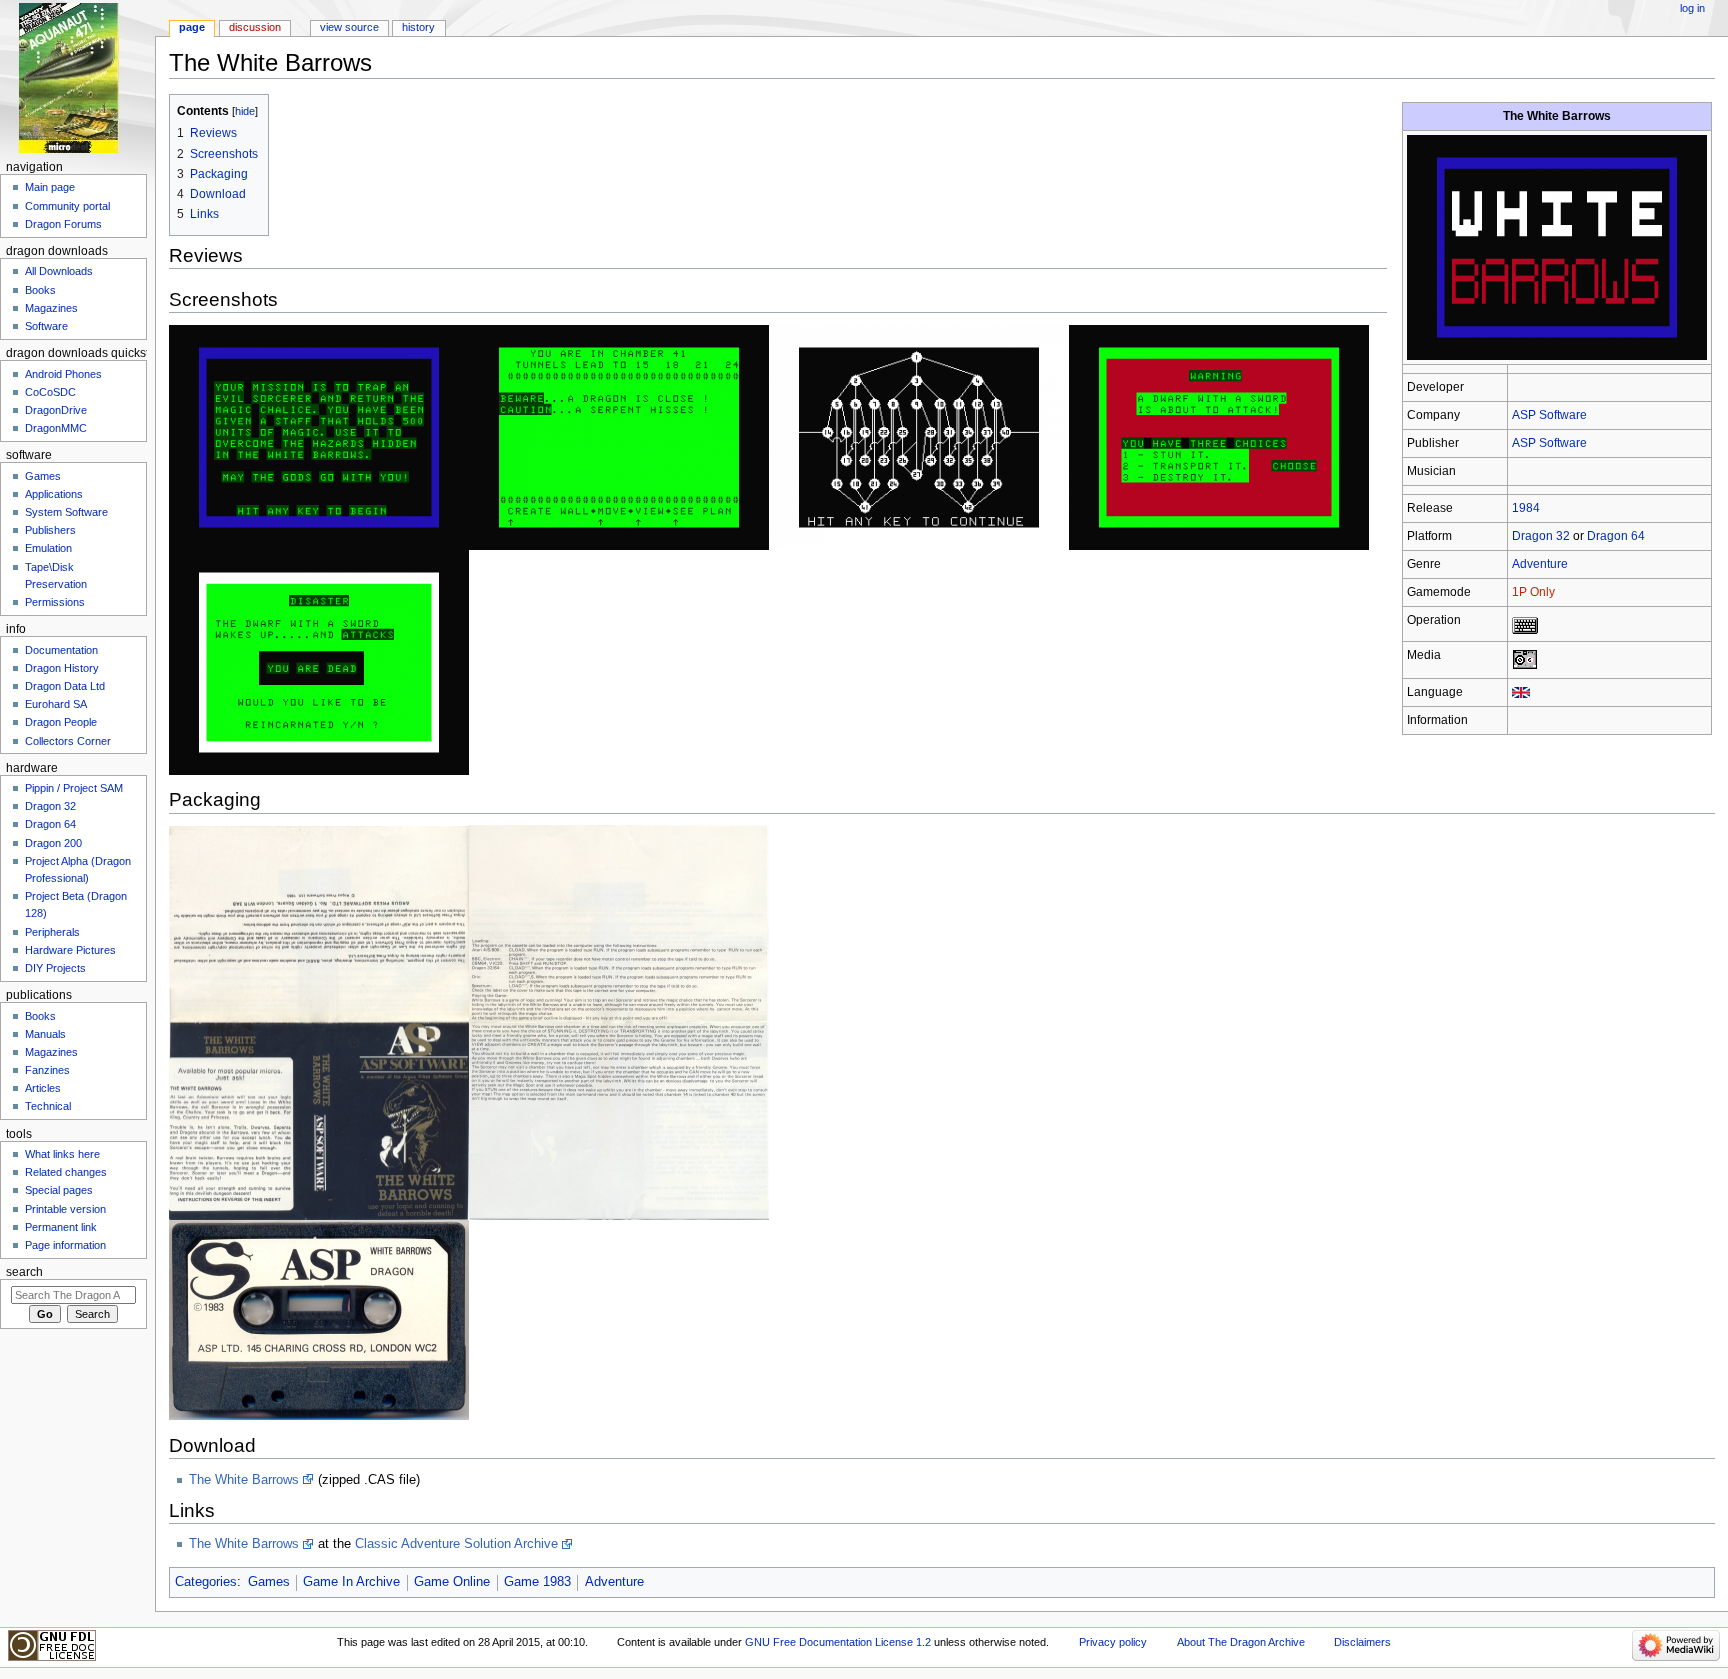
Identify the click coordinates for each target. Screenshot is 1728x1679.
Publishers (50, 530)
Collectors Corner (68, 741)
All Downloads (59, 271)
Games (269, 1582)
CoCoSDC (50, 392)
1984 (1526, 508)
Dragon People (61, 722)
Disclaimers (1362, 1642)
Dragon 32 (1541, 536)
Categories (206, 1582)
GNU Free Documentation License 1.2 (838, 1642)
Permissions (55, 602)
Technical (48, 1106)
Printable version (65, 1209)
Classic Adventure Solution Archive (456, 1544)
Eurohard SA (56, 704)
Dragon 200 (53, 843)
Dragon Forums (63, 224)
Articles (43, 1088)
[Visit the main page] (77, 77)
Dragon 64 (1616, 536)
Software (46, 326)
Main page (50, 187)
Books (40, 290)
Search (24, 1272)
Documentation (61, 650)
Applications (54, 494)
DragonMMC (56, 428)
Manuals (45, 1034)
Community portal (67, 206)
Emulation (48, 548)
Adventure (1540, 564)
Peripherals (52, 932)
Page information (65, 1245)
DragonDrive (56, 410)
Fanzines (47, 1070)
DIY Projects (55, 968)
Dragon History (62, 668)
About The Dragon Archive (1241, 1642)
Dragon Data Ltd (65, 686)
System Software (66, 512)
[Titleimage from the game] (1557, 247)
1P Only (1533, 592)
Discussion (255, 27)
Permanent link (61, 1227)
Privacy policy (1113, 1642)
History (418, 27)
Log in (1692, 8)
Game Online (452, 1582)
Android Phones (63, 374)
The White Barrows (244, 1480)
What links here (62, 1154)
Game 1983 (537, 1582)
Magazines (51, 308)
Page (192, 27)
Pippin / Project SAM (74, 788)
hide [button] (245, 111)
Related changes (66, 1172)
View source (349, 27)
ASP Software (1549, 415)
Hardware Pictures (70, 950)
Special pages (59, 1190)
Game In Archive (351, 1582)
